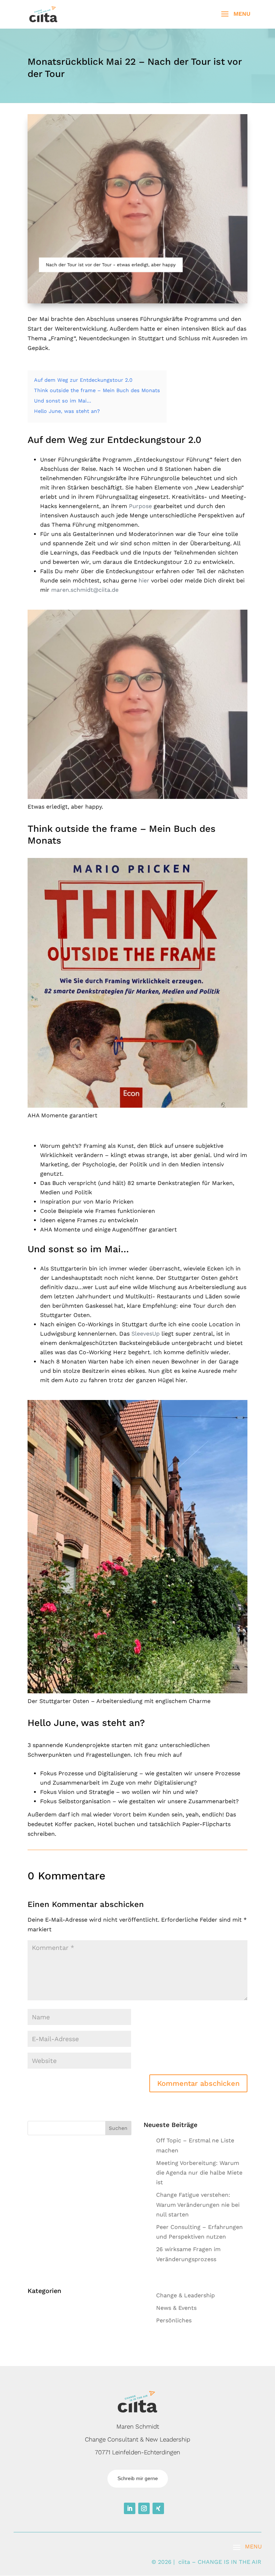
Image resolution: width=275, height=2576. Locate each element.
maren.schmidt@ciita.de (85, 590)
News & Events (176, 2308)
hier (144, 580)
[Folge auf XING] (158, 2508)
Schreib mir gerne (138, 2478)
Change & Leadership (185, 2295)
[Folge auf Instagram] (144, 2508)
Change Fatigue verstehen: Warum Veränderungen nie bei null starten (198, 2204)
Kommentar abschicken (198, 2083)
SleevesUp (146, 1334)
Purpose (140, 506)
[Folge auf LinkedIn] (130, 2508)
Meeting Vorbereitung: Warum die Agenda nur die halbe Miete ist (199, 2173)
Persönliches (174, 2320)
